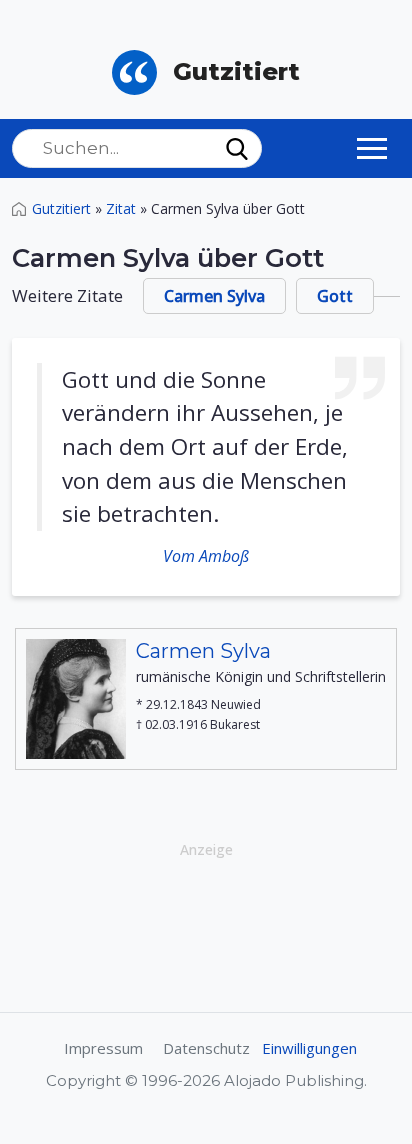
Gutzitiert (61, 208)
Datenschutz (206, 1048)
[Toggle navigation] (372, 148)
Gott (335, 296)
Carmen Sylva (214, 296)
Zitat (121, 208)
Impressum (103, 1048)
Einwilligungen (309, 1048)
